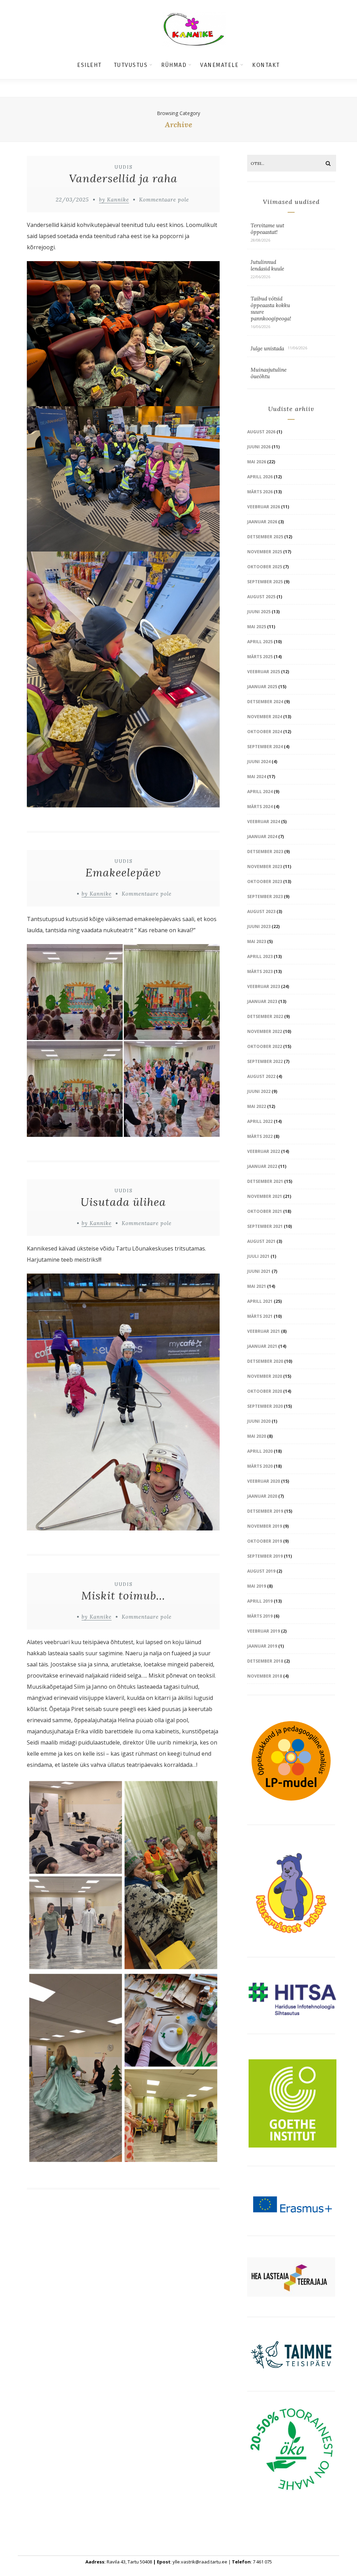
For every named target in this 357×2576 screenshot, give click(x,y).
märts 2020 (260, 1466)
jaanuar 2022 (262, 1166)
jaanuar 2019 (262, 1646)
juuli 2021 (258, 1256)
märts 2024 (260, 807)
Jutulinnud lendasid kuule (267, 265)
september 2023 (265, 896)
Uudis (124, 167)
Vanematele (219, 65)
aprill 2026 (260, 477)
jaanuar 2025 (262, 687)
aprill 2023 (260, 956)
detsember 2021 (265, 1181)
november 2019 (265, 1526)
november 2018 (265, 1676)
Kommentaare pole (164, 200)
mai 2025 (257, 627)
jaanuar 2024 (262, 837)
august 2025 (261, 597)
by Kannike (114, 200)
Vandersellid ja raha (123, 178)
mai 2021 (257, 1286)
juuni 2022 (259, 1091)
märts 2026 (260, 492)
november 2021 (265, 1196)
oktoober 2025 (265, 567)
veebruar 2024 (264, 822)
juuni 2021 (259, 1271)
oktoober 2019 (265, 1541)
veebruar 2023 (264, 986)
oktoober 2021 (265, 1211)
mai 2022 (257, 1106)
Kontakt (266, 65)
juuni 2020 (259, 1421)
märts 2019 (260, 1616)
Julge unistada (267, 348)
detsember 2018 (265, 1661)
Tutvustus (131, 65)
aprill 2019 (260, 1601)
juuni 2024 (259, 762)
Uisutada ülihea (123, 1202)
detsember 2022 (265, 1016)
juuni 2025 (259, 612)
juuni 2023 (259, 926)
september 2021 (265, 1226)
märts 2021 (260, 1316)
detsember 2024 (265, 702)
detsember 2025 (265, 537)
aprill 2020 (260, 1451)
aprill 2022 (260, 1121)
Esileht (89, 65)
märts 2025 (260, 657)
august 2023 (261, 911)
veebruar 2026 (264, 507)
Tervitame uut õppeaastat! (267, 229)
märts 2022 (260, 1136)
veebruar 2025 (264, 672)
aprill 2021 (260, 1301)
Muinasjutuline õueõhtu (269, 373)
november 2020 (265, 1376)
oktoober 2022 (265, 1046)
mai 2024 (257, 777)
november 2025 (265, 552)
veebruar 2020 (264, 1481)
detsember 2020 (265, 1361)
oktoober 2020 (265, 1391)
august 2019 (261, 1571)
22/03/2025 (72, 200)
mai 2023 (257, 941)
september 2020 (265, 1406)
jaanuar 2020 (262, 1496)
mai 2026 (257, 462)
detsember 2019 (265, 1511)
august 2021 (261, 1241)
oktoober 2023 (265, 882)
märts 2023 (260, 971)
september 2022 (265, 1061)
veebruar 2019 (264, 1631)
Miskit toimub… (123, 1595)
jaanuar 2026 (262, 522)
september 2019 (265, 1556)
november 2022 (265, 1031)
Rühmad (174, 65)
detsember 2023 (265, 852)
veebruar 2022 (264, 1151)
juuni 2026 (259, 447)
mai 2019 (257, 1586)
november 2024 (265, 717)
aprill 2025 (260, 642)
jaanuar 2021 (262, 1346)
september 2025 (265, 582)
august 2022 (261, 1076)
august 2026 (261, 432)
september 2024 (265, 747)
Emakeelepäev (123, 872)
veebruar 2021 (264, 1331)
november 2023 (265, 867)
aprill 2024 (260, 792)
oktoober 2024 (265, 732)
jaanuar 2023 (262, 1001)
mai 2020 (257, 1436)
